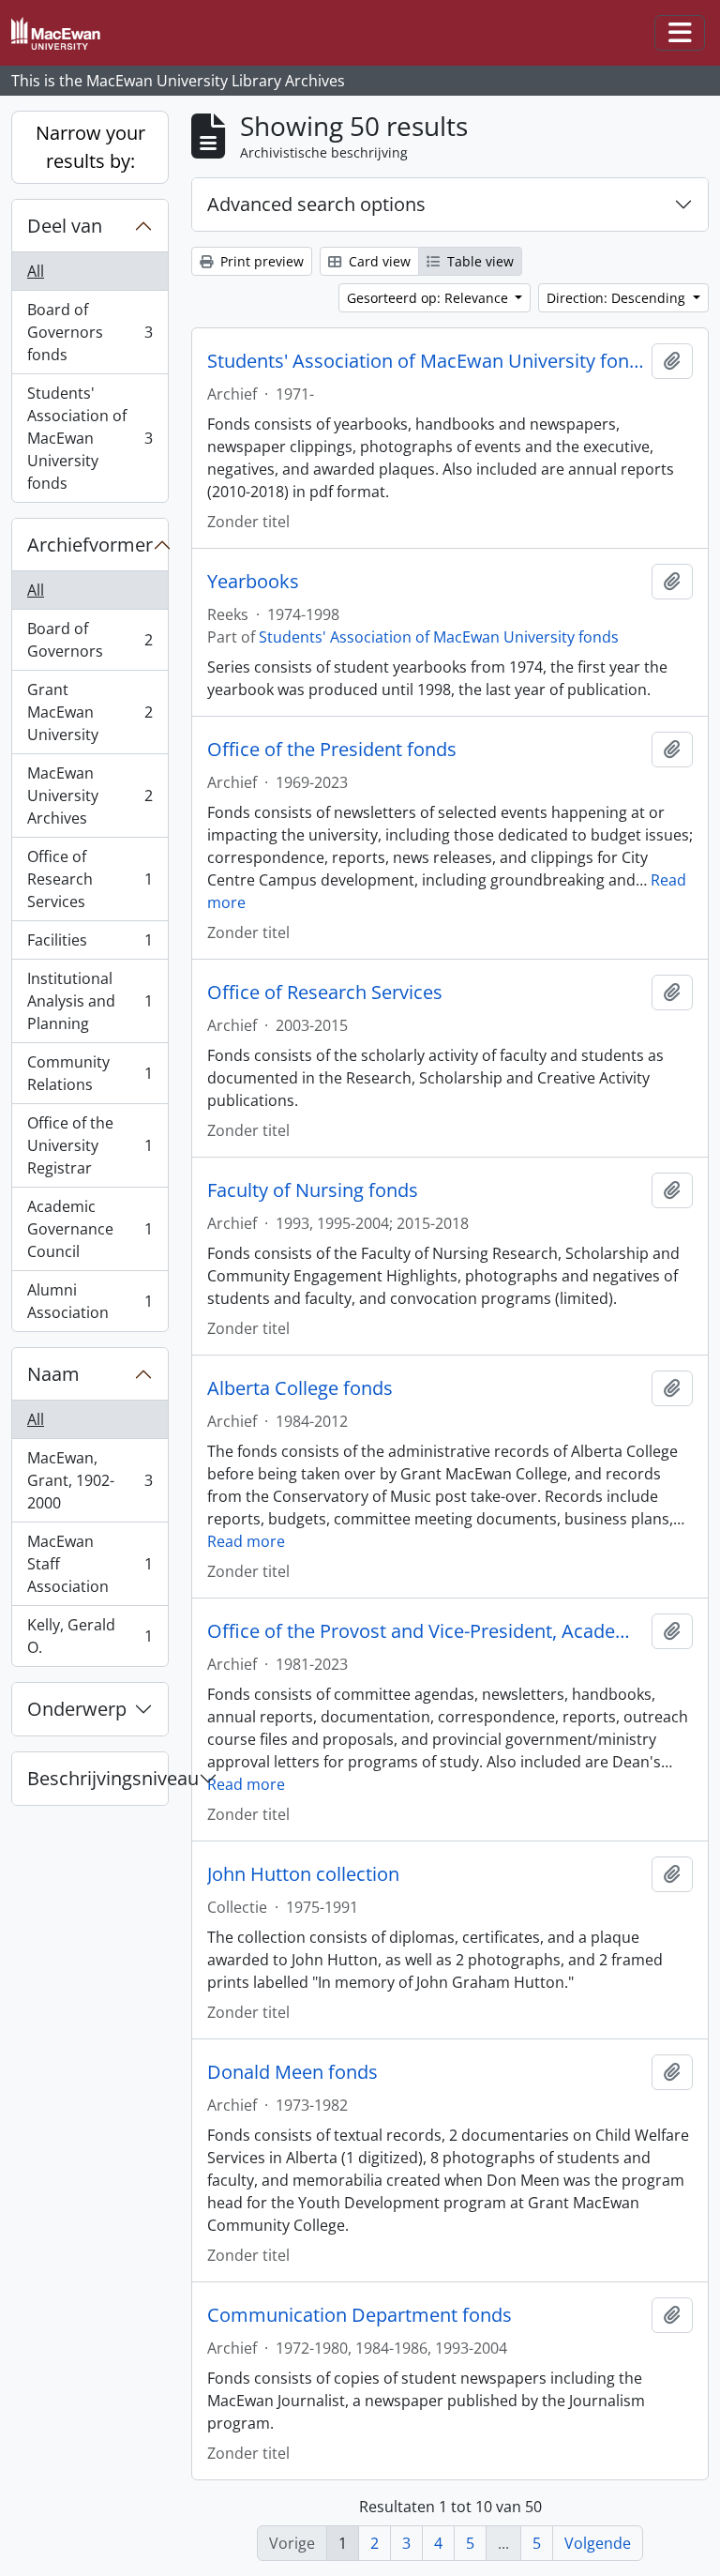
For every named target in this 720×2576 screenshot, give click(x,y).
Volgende (598, 2543)
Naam (53, 1374)
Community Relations (90, 1073)
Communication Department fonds (360, 2315)
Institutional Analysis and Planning (90, 1001)
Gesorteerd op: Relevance (429, 298)
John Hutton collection (303, 1874)
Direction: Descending (618, 298)
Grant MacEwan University (90, 712)
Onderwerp (77, 1709)
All (36, 271)
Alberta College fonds (300, 1388)
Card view (378, 261)
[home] (63, 33)
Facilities (90, 945)
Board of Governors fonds (90, 332)
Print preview (260, 261)
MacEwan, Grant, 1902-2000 (90, 1480)
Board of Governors (90, 640)
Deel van (65, 226)
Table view (479, 261)
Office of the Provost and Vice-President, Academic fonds (426, 1631)
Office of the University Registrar (90, 1145)
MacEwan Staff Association (90, 1564)
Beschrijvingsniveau (97, 1778)
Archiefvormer (90, 545)
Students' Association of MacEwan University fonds (90, 438)
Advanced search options (316, 204)
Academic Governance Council (90, 1229)
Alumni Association (90, 1301)
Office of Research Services (90, 879)
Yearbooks (253, 582)
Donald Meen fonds (292, 2072)
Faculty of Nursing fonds (313, 1190)
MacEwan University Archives (90, 796)
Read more (246, 1541)
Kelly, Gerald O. (90, 1636)
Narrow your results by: (90, 147)
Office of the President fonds (332, 750)
